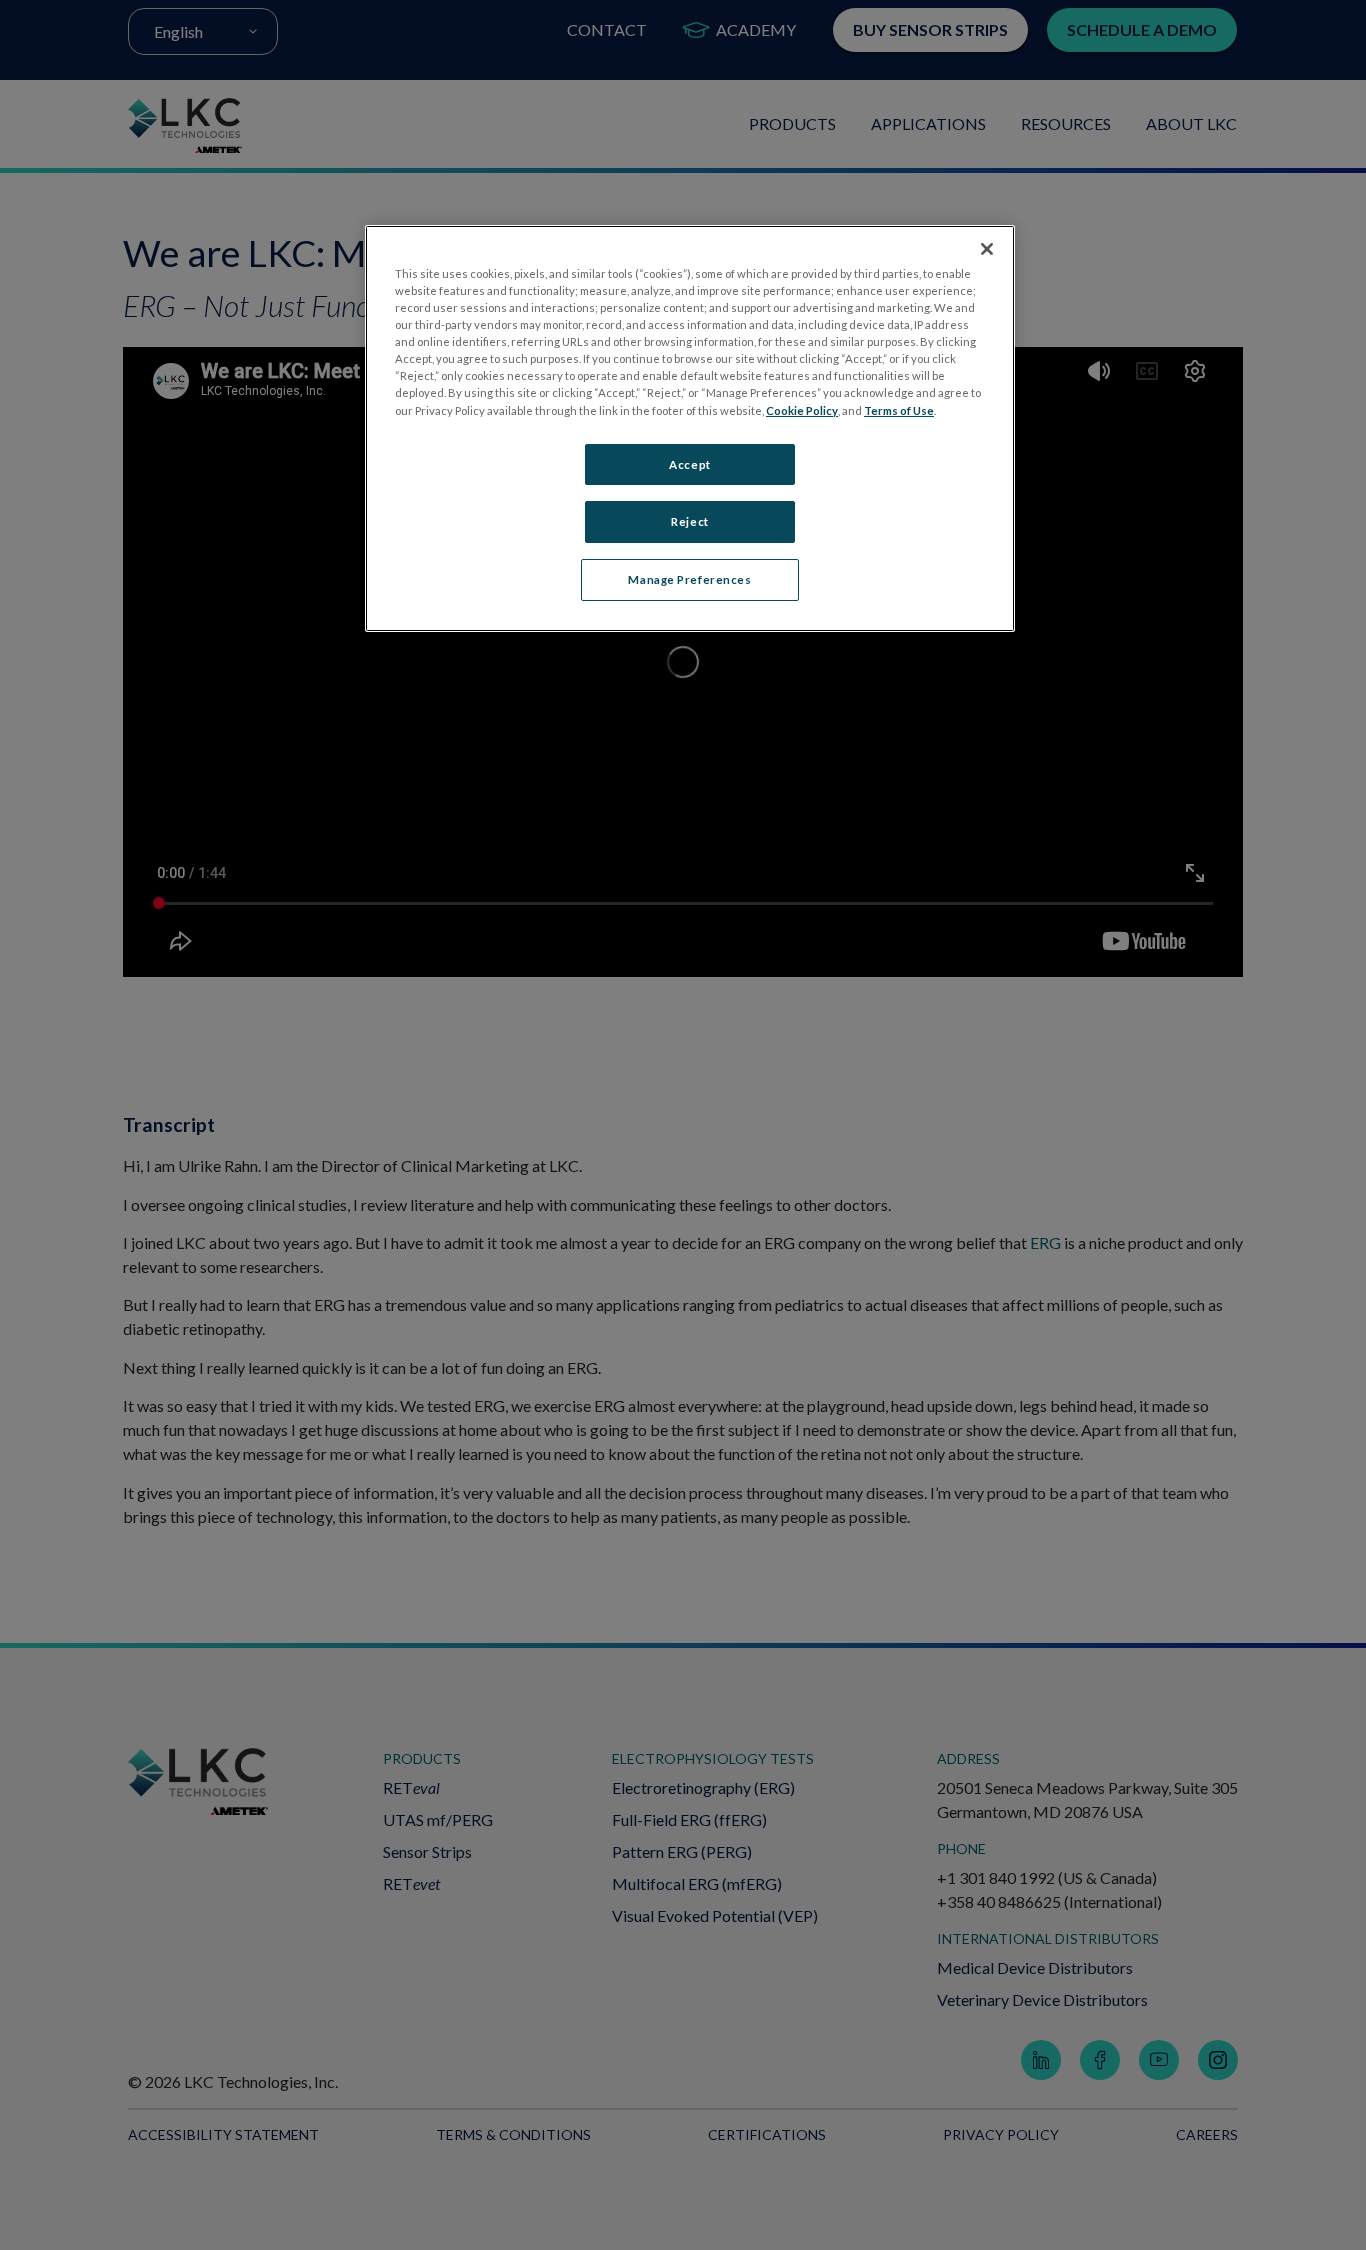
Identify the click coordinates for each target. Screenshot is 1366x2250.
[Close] (987, 249)
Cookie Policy (802, 410)
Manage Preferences (689, 579)
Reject (689, 521)
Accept (689, 464)
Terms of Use (899, 410)
